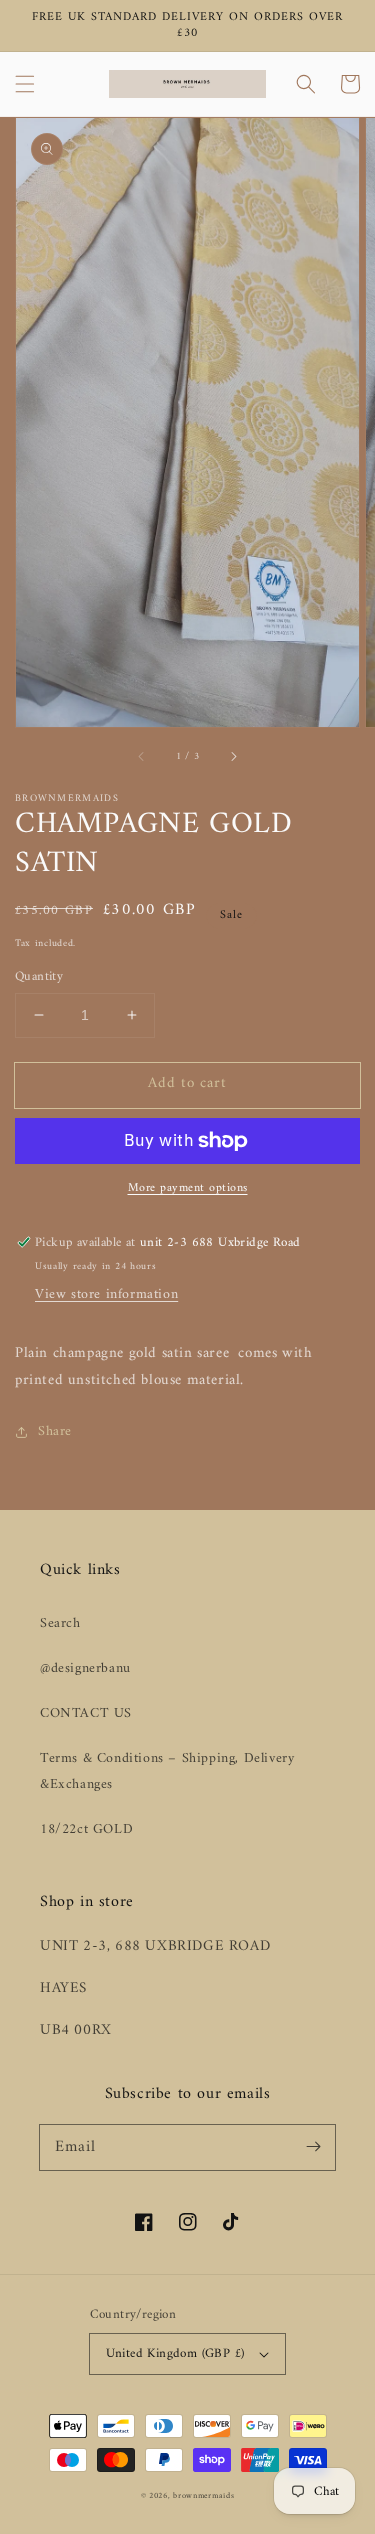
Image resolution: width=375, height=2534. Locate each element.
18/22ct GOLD (86, 1829)
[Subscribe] (313, 2147)
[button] (25, 84)
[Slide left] (142, 756)
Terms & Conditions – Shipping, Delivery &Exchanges (167, 1771)
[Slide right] (233, 756)
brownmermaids (203, 2496)
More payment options (188, 1189)
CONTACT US (86, 1713)
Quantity (39, 977)
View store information (106, 1294)
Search (60, 1623)
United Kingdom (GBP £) (175, 2353)
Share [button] (55, 1431)
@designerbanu (85, 1668)
